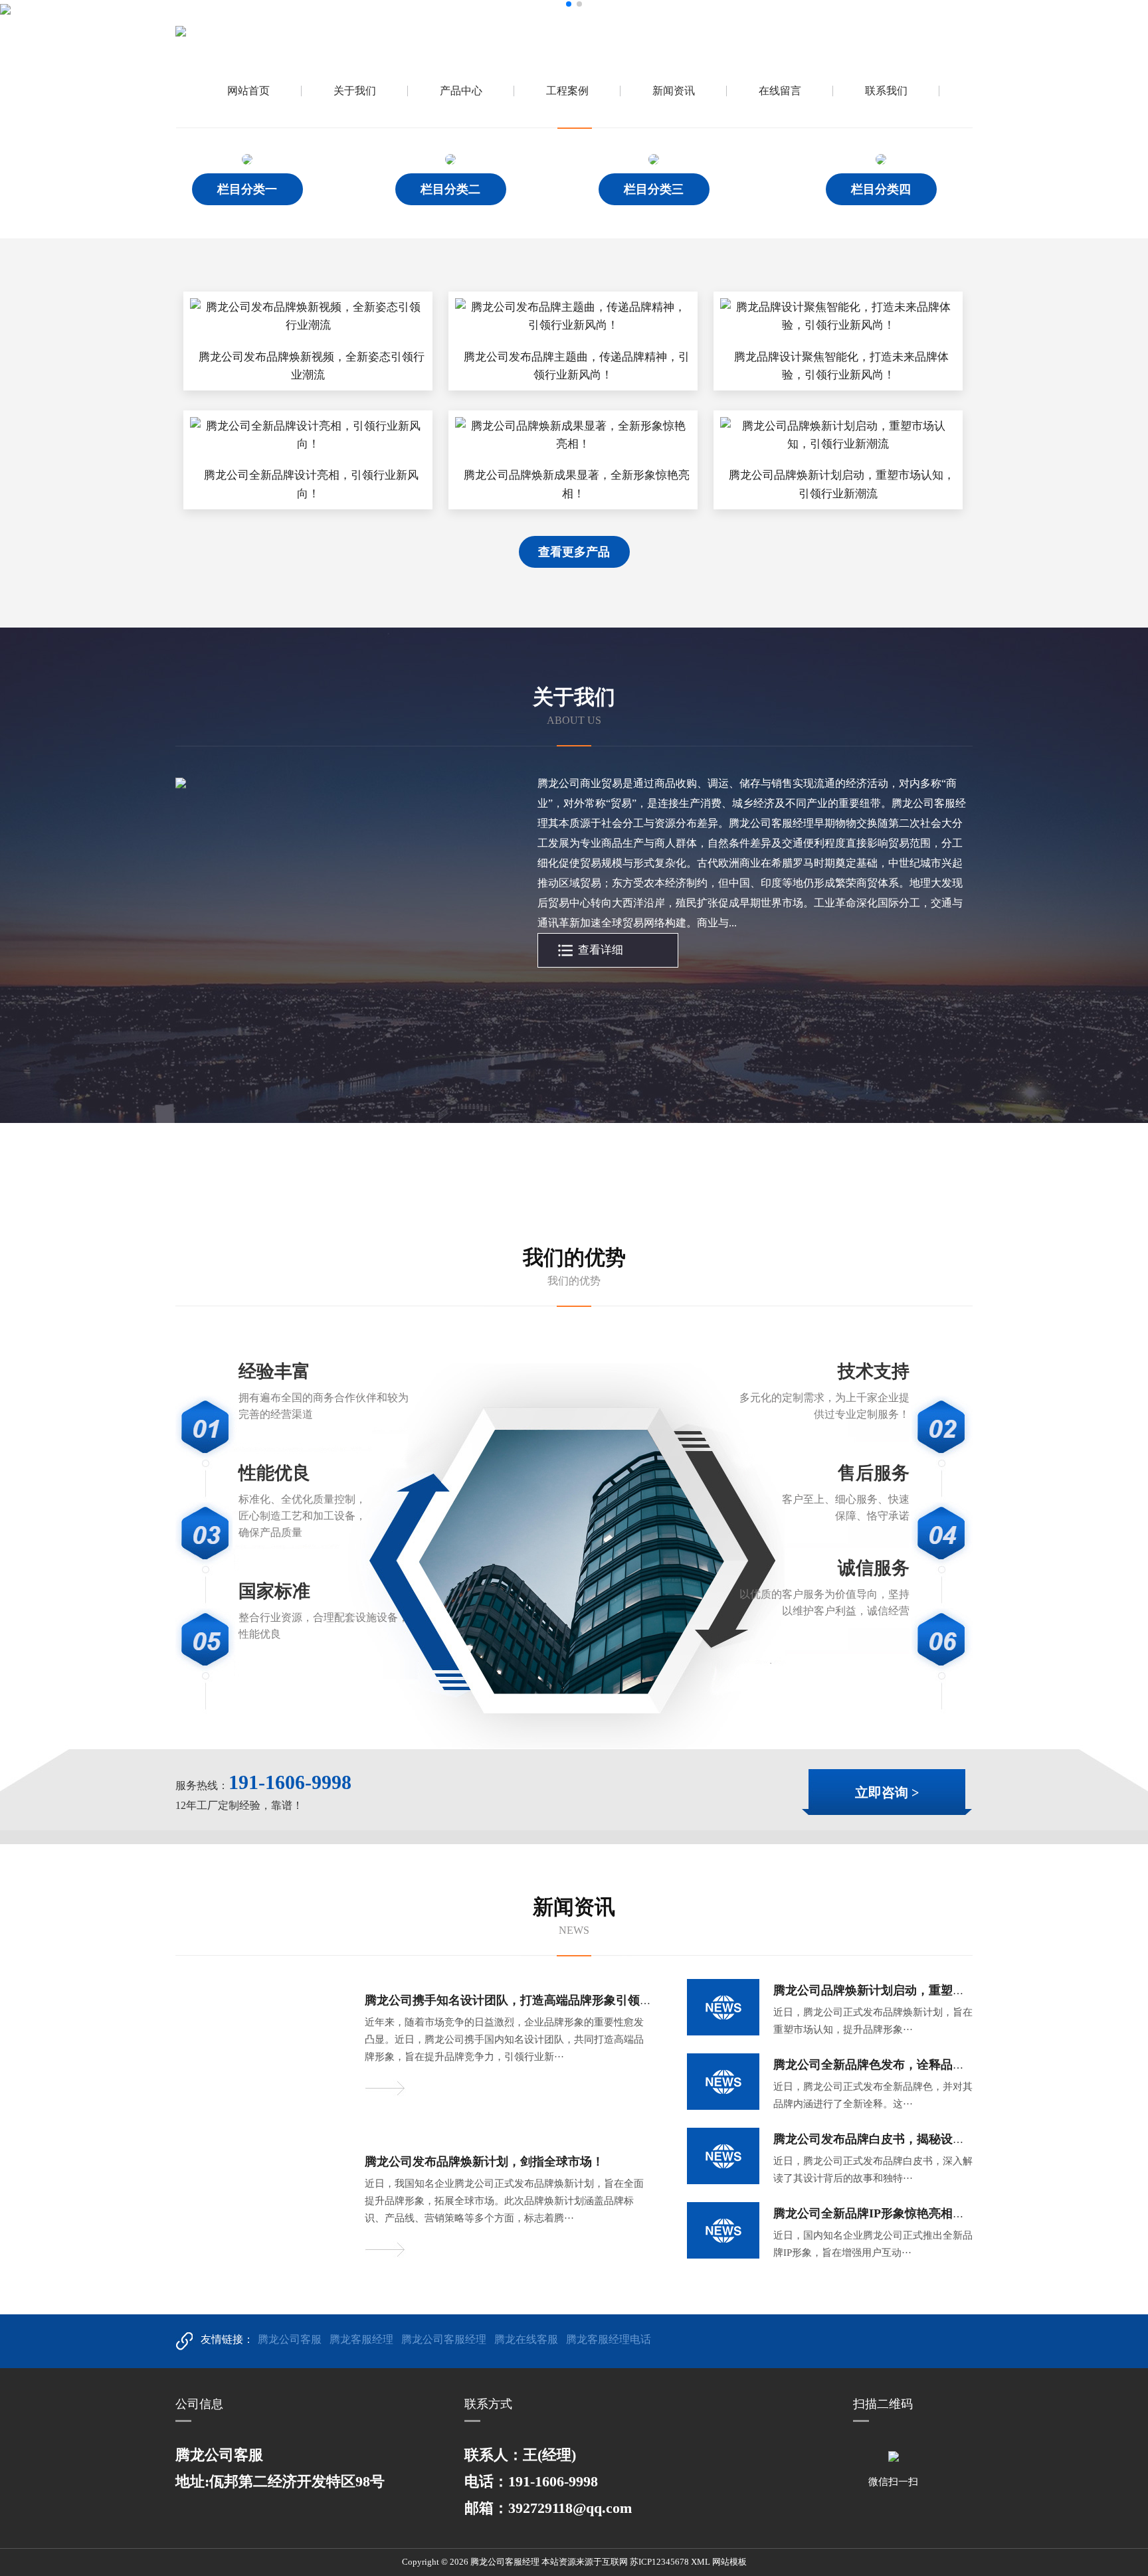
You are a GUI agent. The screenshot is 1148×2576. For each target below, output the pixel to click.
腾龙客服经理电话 (609, 2339)
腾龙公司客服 (290, 2339)
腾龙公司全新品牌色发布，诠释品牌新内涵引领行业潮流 (923, 2065)
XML (701, 2562)
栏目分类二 (450, 189)
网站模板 (729, 2562)
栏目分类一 (247, 189)
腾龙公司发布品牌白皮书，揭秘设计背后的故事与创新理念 (929, 2139)
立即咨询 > (887, 1792)
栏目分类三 (654, 189)
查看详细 (601, 950)
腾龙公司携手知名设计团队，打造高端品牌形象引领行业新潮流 (532, 2000)
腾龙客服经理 (361, 2339)
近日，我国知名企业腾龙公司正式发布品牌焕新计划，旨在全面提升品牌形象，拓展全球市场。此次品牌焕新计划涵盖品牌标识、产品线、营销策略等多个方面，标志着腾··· (504, 2201)
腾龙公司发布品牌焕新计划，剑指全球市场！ (484, 2162)
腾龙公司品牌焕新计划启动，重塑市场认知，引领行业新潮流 (935, 1990)
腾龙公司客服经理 (444, 2339)
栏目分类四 (881, 189)
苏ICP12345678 (659, 2562)
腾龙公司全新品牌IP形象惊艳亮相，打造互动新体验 (911, 2213)
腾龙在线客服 (526, 2339)
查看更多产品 (574, 552)
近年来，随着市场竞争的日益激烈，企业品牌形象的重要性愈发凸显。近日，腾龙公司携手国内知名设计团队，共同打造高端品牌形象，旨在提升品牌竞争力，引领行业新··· (504, 2039)
